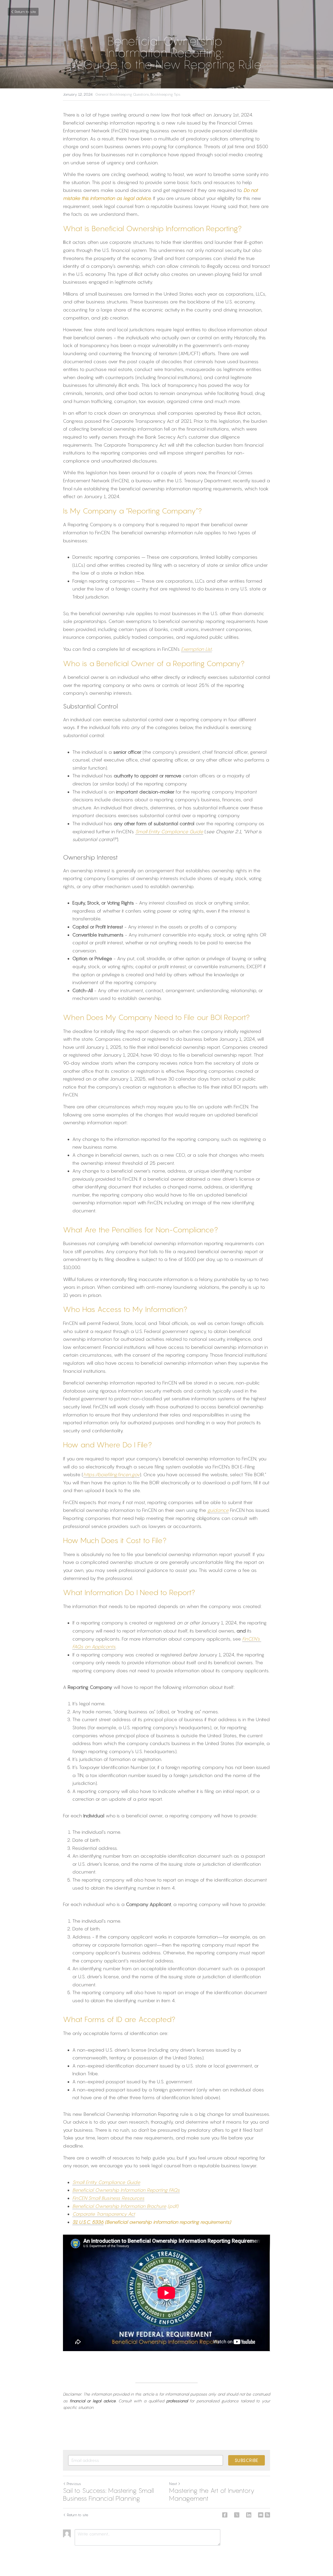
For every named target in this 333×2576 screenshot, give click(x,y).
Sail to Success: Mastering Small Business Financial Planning (108, 2494)
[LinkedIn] (249, 2515)
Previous (74, 2484)
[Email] (261, 2515)
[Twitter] (237, 2515)
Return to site (25, 12)
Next (173, 2484)
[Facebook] (225, 2515)
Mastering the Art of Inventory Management (212, 2494)
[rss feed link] (267, 2515)
